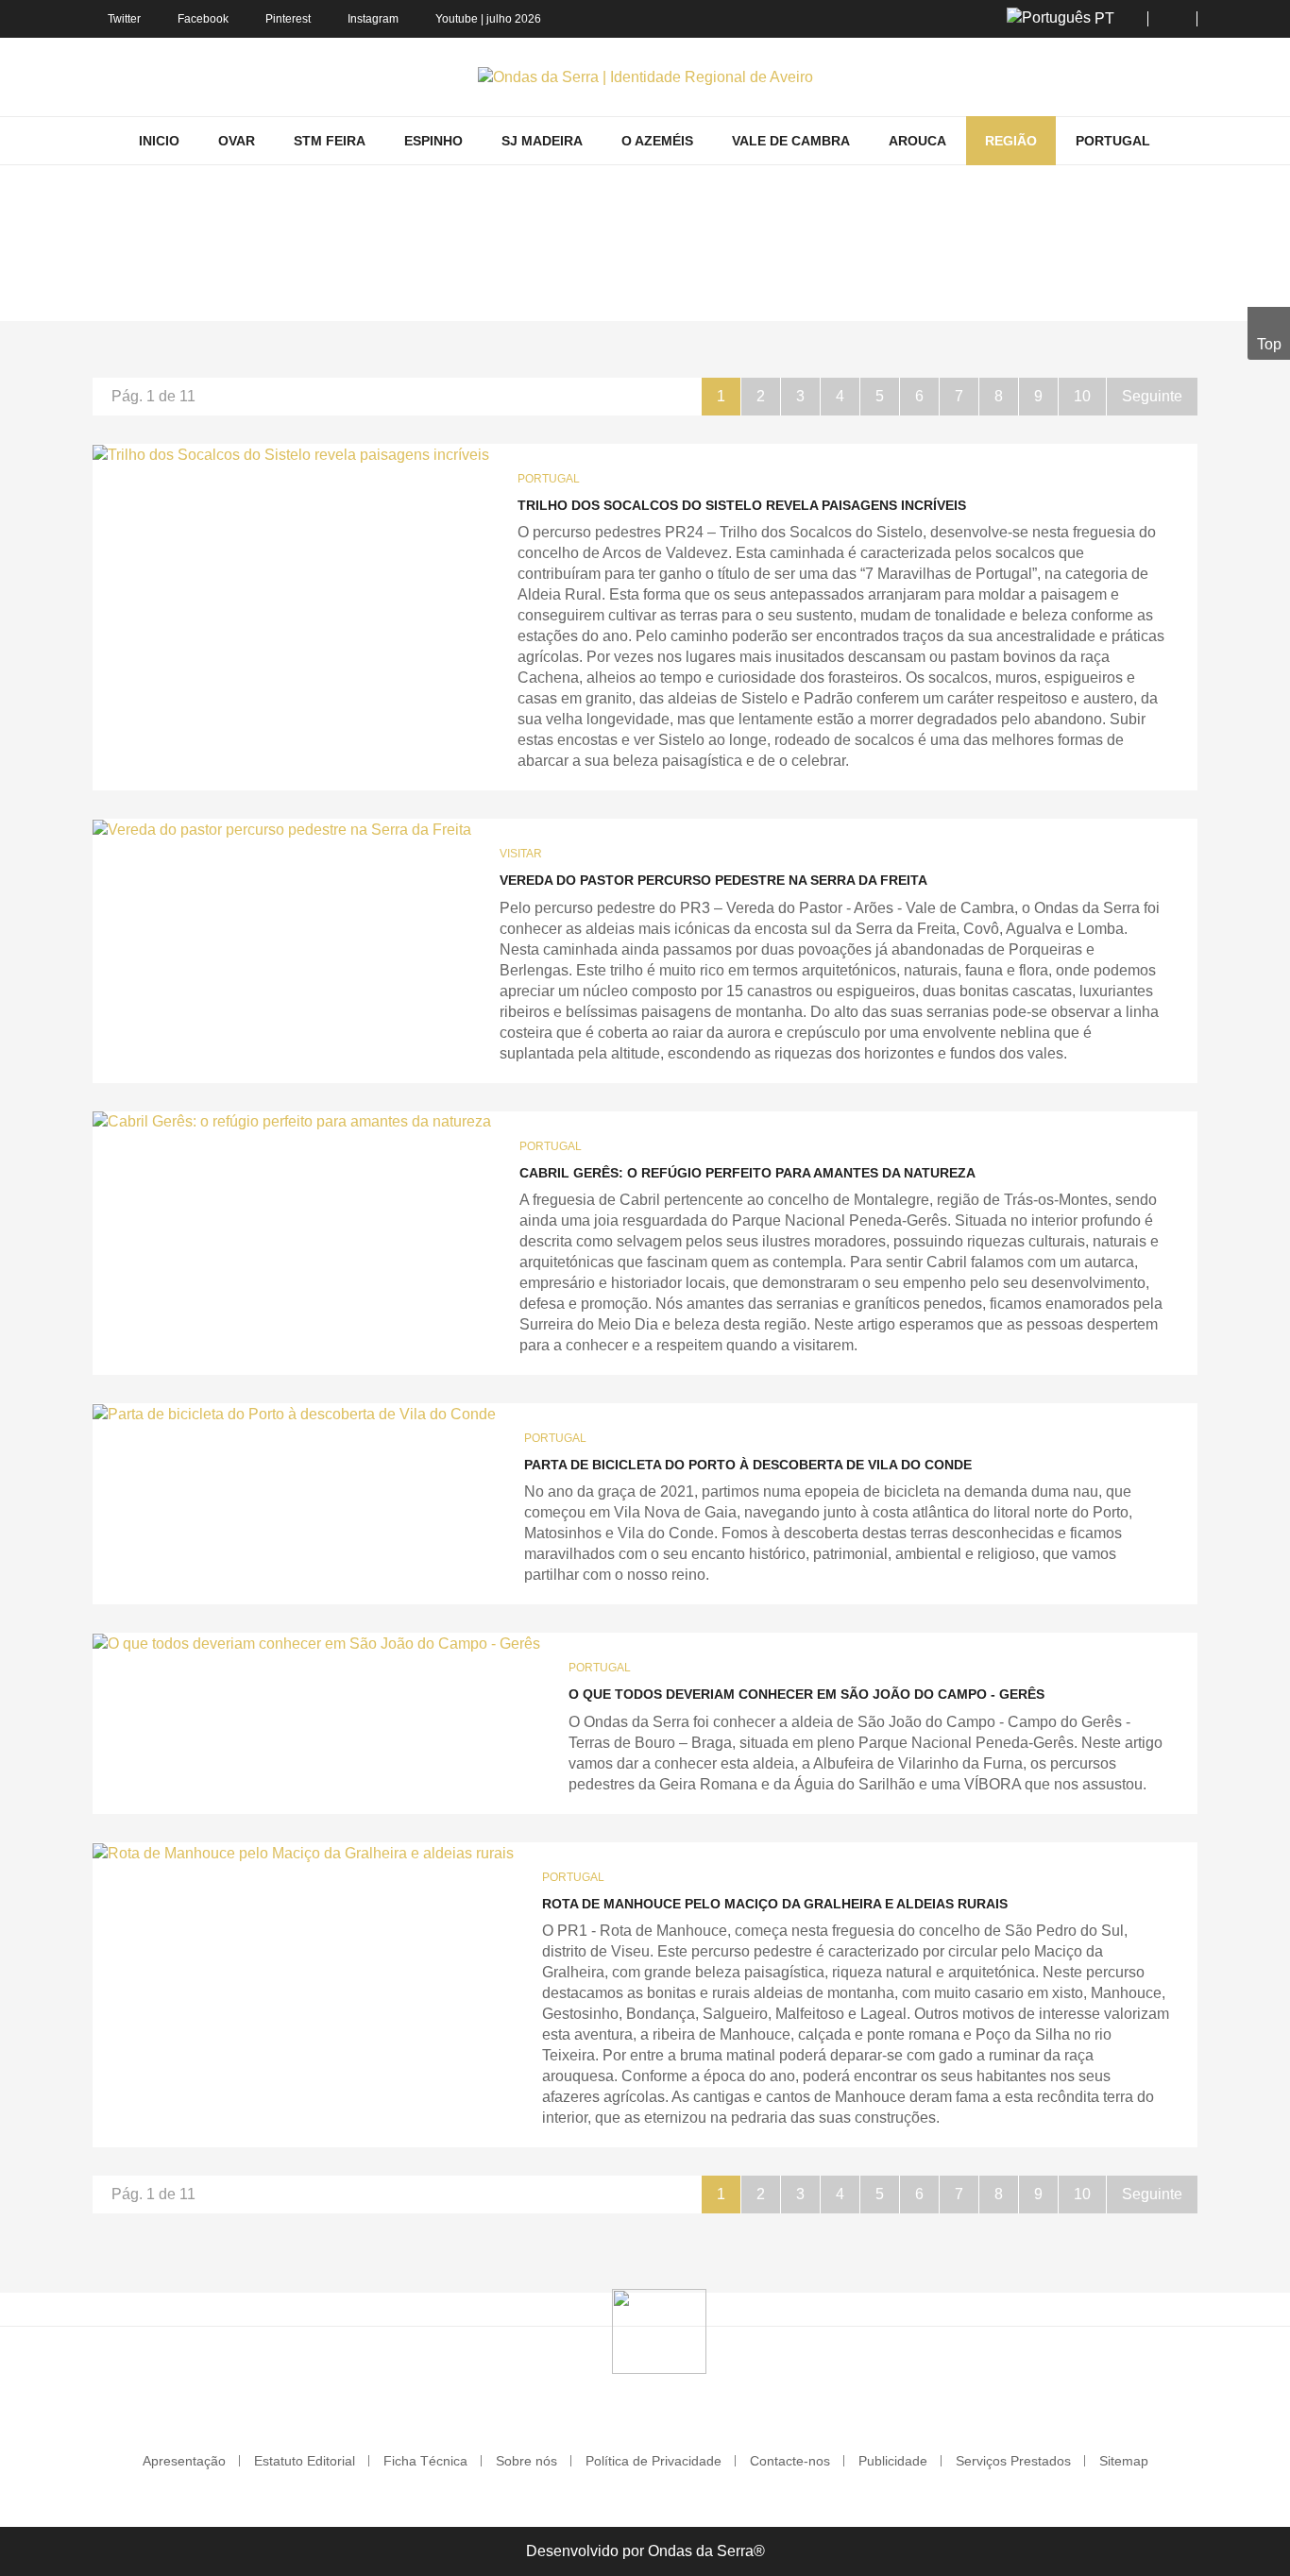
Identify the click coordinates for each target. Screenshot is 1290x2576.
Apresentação (184, 2461)
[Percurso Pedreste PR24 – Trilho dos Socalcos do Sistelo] (291, 455)
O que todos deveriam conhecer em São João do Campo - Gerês (806, 1694)
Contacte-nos (790, 2461)
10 (1082, 396)
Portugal (549, 479)
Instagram (373, 19)
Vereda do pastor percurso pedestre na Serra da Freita (713, 880)
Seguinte (1152, 396)
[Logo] (659, 2330)
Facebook (203, 19)
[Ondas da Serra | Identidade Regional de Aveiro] (645, 77)
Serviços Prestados (1013, 2461)
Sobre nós (526, 2461)
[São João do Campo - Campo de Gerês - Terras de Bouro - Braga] (316, 1644)
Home (406, 294)
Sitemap (1124, 2461)
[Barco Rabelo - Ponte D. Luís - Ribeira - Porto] (294, 1414)
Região (464, 294)
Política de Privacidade (653, 2461)
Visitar (521, 854)
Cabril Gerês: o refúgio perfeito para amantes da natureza (747, 1173)
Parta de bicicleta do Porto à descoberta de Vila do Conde (748, 1465)
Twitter (124, 19)
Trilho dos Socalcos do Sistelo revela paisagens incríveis (742, 505)
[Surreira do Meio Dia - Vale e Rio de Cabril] (292, 1122)
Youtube (457, 19)
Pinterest (288, 19)
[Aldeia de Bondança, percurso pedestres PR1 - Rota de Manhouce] (303, 1853)
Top (1269, 344)
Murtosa (529, 294)
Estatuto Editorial (305, 2461)
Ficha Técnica (425, 2461)
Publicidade (893, 2461)
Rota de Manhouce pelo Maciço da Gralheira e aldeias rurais (775, 1904)
